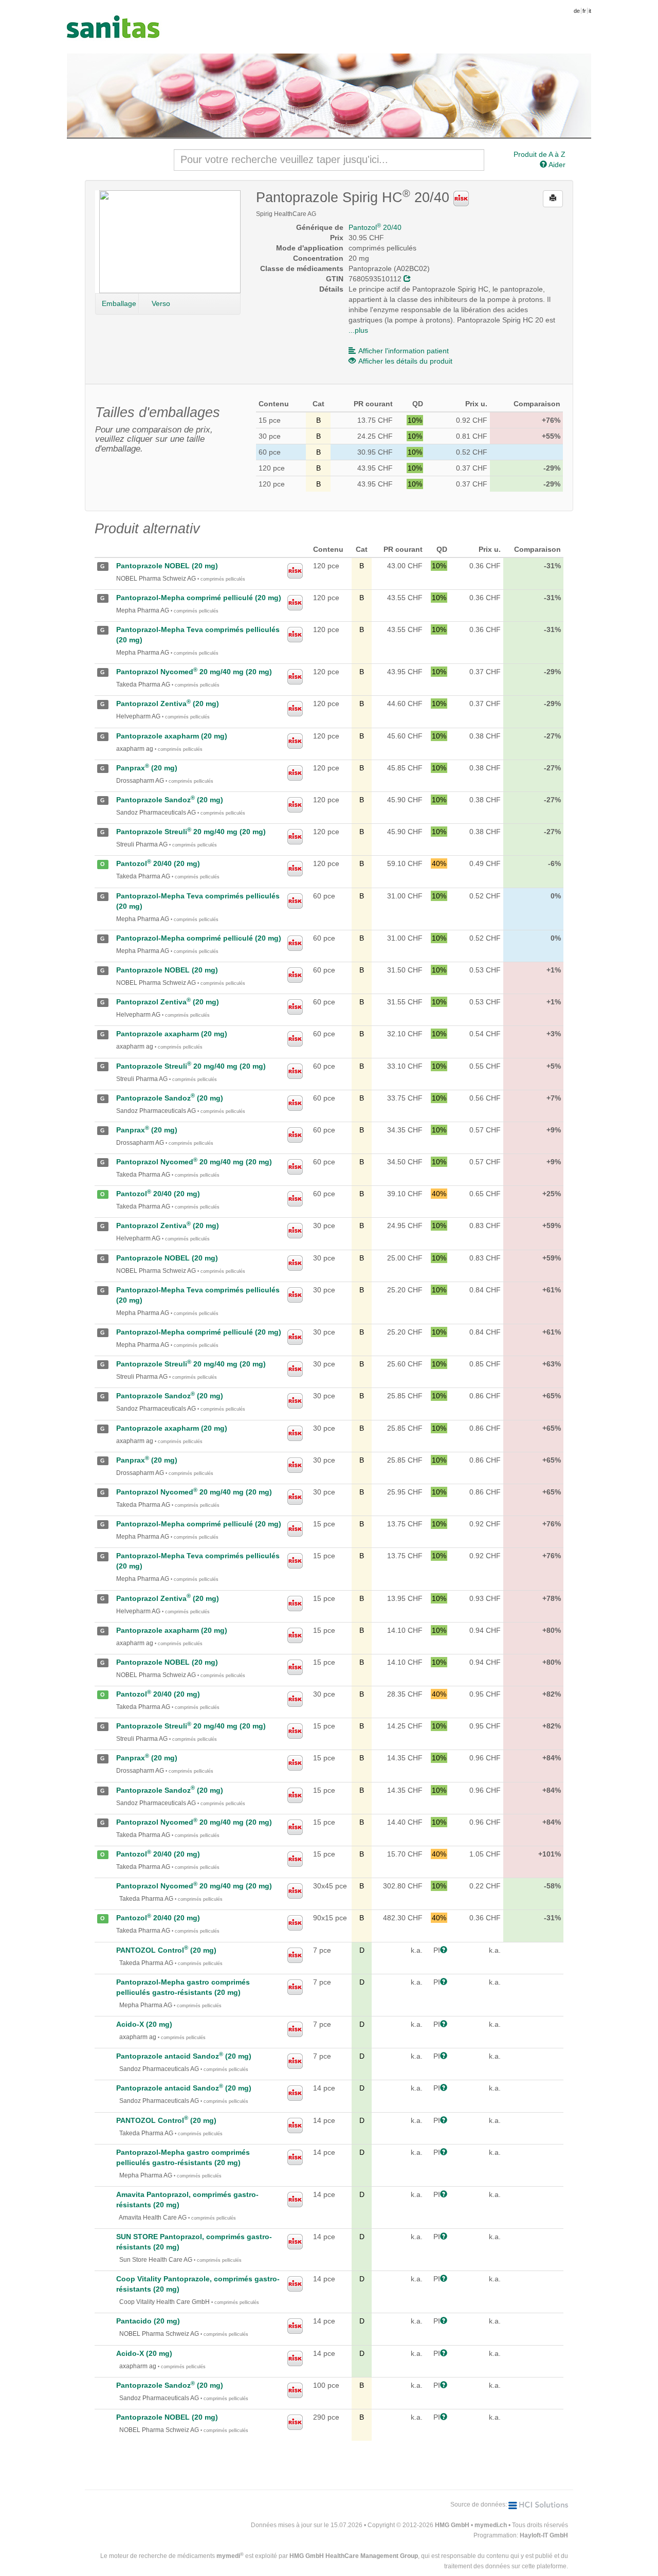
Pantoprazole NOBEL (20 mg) (167, 566)
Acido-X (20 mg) (144, 2024)
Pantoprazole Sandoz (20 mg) (170, 800)
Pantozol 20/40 (375, 227)
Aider (556, 165)
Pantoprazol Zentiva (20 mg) (168, 704)
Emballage (119, 303)
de (577, 11)
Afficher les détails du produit (405, 361)
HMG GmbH (452, 2525)
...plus (358, 330)
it (590, 11)
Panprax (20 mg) (147, 768)
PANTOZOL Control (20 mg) (166, 1950)
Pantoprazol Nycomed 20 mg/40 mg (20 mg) (194, 672)
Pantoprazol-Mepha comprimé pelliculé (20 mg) (199, 598)
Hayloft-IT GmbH (544, 2535)
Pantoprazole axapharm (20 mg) (172, 736)
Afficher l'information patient (404, 351)
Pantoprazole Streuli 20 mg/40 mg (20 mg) (191, 832)
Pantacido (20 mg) (148, 2321)
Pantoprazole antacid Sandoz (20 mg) (184, 2056)
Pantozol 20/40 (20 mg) (158, 863)
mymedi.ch (491, 2525)
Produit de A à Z (540, 154)
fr (584, 11)
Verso (161, 303)
